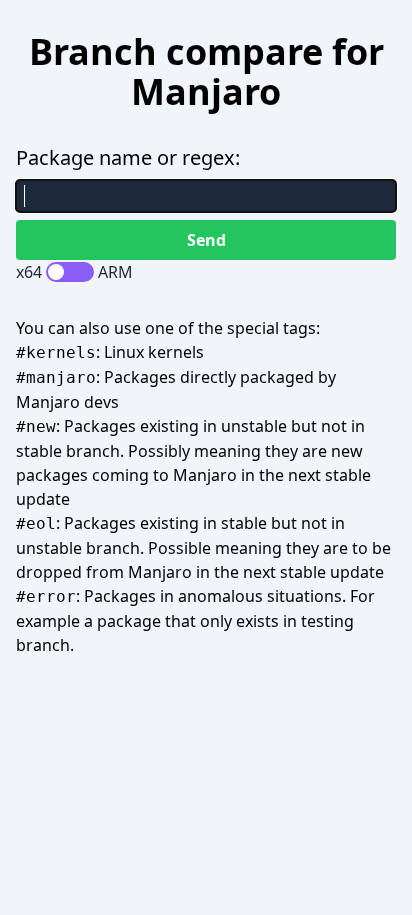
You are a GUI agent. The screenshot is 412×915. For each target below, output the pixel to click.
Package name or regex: (128, 157)
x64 (29, 272)
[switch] (70, 272)
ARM (115, 272)
